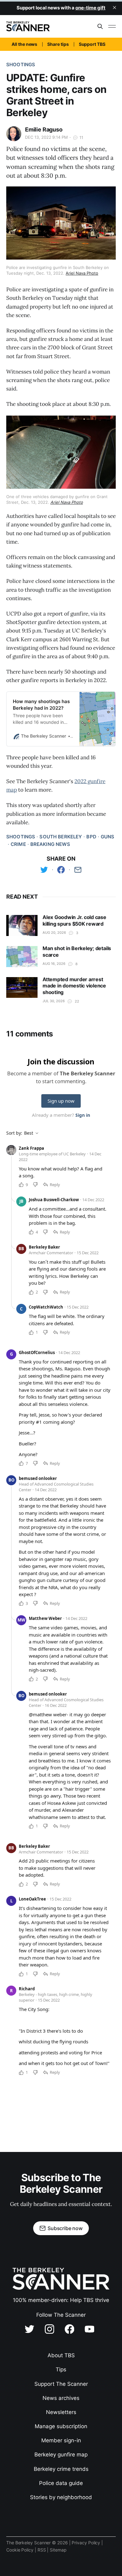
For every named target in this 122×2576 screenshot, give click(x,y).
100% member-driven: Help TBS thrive (61, 2300)
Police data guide (61, 2483)
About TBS (61, 2355)
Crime (18, 844)
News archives (61, 2398)
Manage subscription (61, 2426)
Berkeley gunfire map (61, 2455)
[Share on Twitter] (44, 870)
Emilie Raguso (44, 129)
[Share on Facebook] (61, 870)
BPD (91, 837)
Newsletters (61, 2412)
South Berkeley (61, 837)
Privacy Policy (86, 2543)
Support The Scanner (61, 2384)
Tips (61, 2369)
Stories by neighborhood (61, 2497)
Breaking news (50, 844)
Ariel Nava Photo (82, 273)
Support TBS (92, 44)
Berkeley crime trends (61, 2469)
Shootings (21, 65)
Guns (108, 837)
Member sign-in (61, 2440)
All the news (24, 44)
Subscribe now (65, 2228)
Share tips (58, 44)
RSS (42, 2550)
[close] (114, 8)
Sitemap (58, 2550)
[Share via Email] (78, 870)
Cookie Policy (20, 2550)
